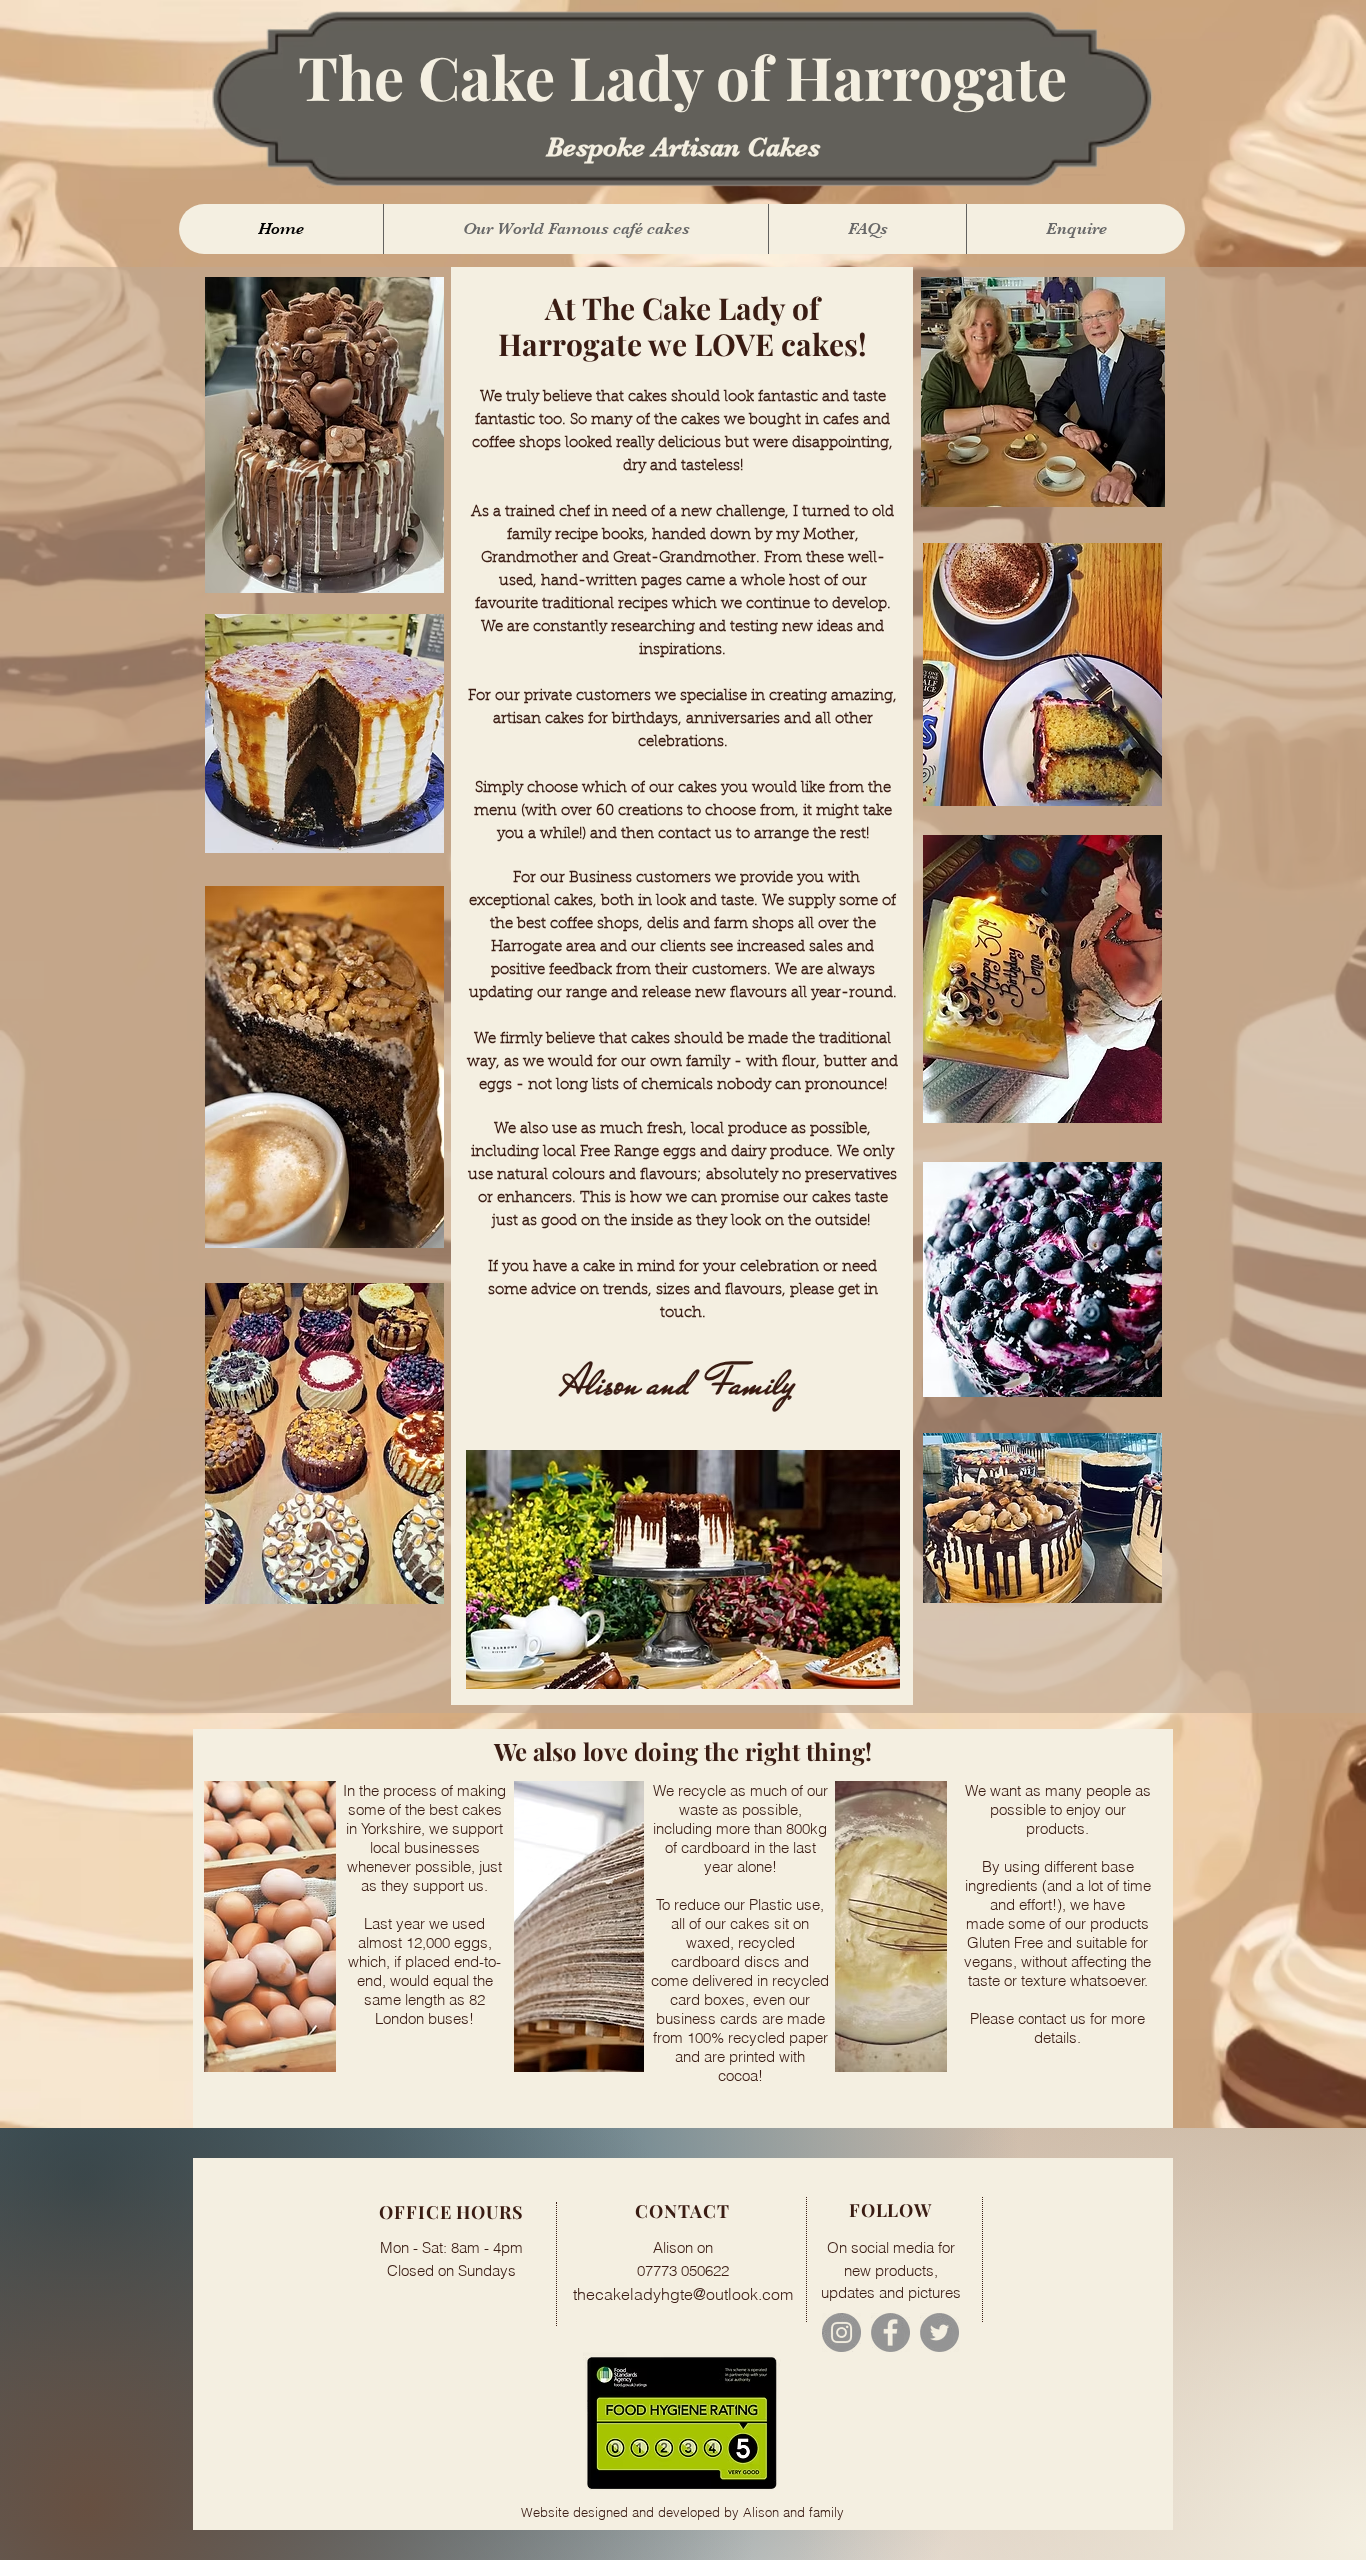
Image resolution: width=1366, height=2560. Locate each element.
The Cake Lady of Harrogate (682, 76)
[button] (575, 229)
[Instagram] (841, 2332)
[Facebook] (890, 2332)
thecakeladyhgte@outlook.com (683, 2294)
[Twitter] (939, 2332)
